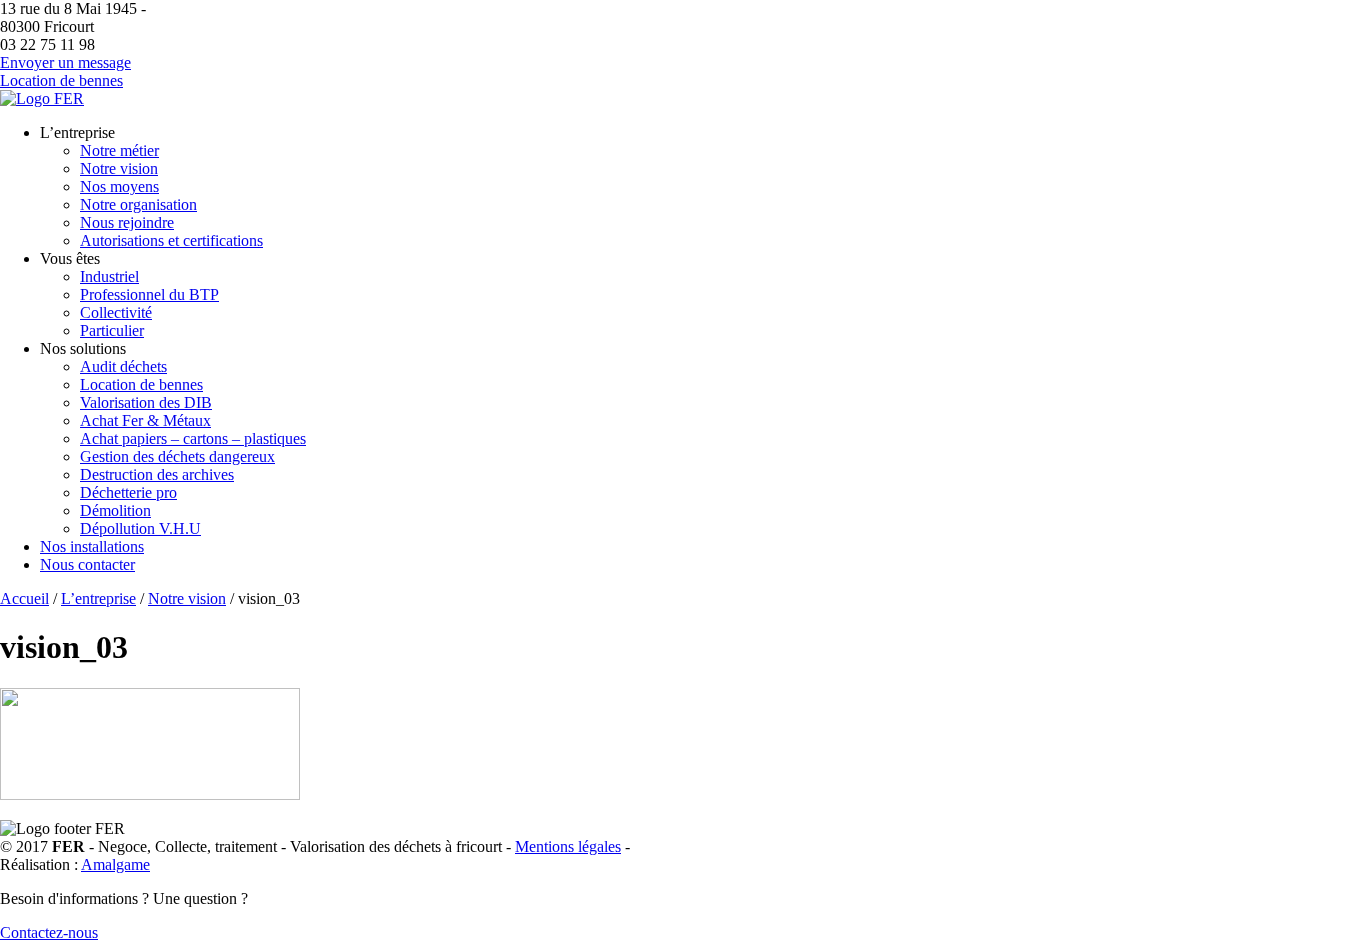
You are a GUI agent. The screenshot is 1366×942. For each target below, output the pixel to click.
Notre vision (119, 168)
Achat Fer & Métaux (145, 420)
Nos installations (92, 546)
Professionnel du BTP (149, 294)
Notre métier (119, 150)
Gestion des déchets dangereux (177, 456)
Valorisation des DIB (146, 402)
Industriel (109, 276)
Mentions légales (568, 846)
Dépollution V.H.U (140, 528)
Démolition (115, 510)
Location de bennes (61, 80)
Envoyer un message (65, 62)
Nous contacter (87, 564)
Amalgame (115, 864)
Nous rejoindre (127, 222)
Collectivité (116, 312)
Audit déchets (123, 366)
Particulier (112, 330)
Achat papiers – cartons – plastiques (193, 438)
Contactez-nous (49, 932)
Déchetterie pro (128, 492)
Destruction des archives (157, 474)
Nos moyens (119, 186)
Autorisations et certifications (171, 240)
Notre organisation (138, 204)
